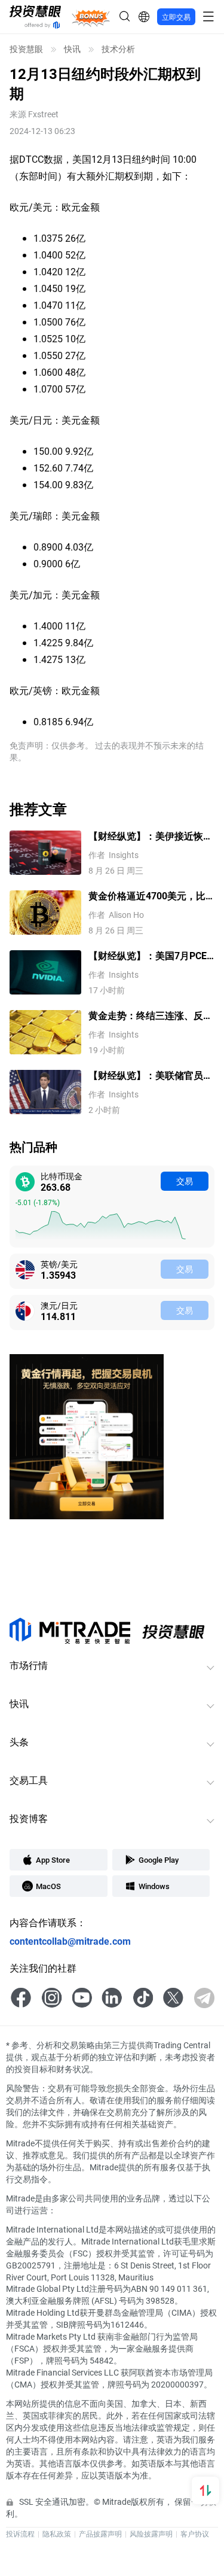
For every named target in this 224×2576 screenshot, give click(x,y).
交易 (185, 1181)
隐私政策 (57, 2534)
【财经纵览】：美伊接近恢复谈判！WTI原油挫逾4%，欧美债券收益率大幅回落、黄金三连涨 (151, 836)
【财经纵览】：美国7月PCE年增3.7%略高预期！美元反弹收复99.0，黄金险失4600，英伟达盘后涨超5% (151, 956)
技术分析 (118, 49)
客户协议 (195, 2534)
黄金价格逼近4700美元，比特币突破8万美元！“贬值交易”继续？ (147, 896)
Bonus (91, 16)
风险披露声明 (151, 2534)
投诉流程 (20, 2534)
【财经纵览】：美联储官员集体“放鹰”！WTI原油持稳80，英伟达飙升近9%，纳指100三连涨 (151, 1076)
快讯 (72, 49)
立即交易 (176, 17)
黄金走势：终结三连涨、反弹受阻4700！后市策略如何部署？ (151, 1016)
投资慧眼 (26, 49)
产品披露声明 (100, 2534)
